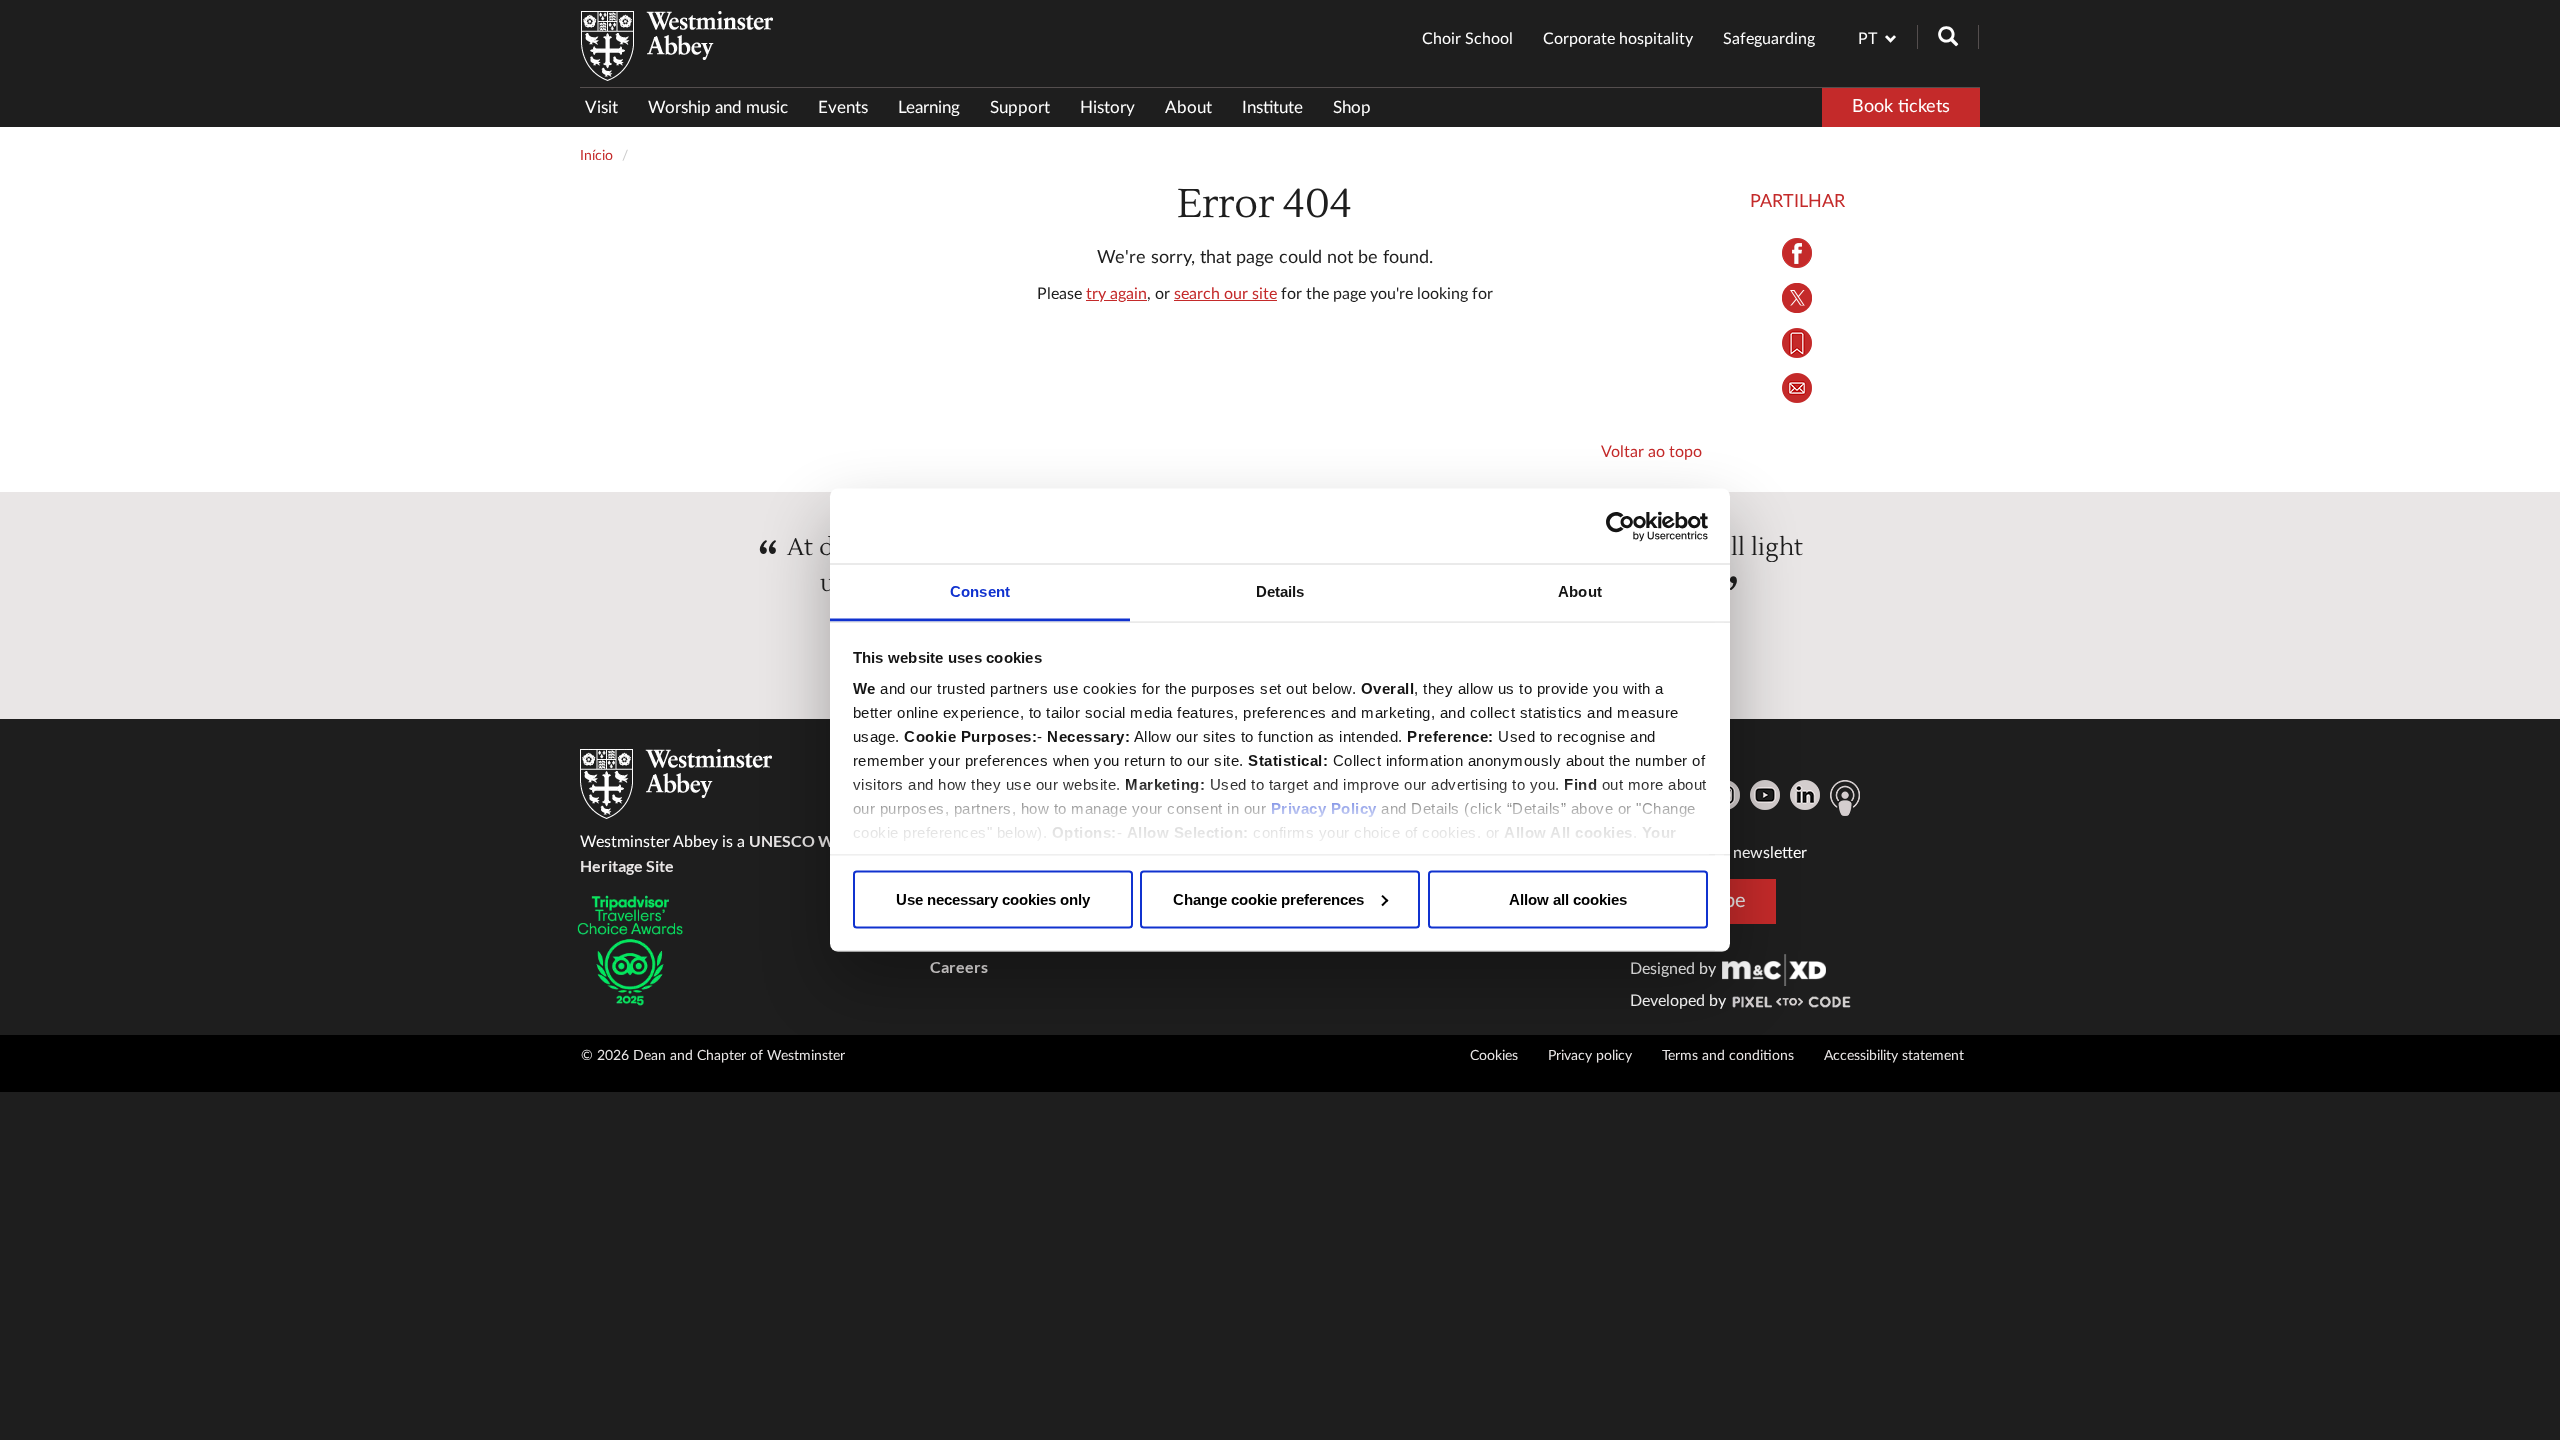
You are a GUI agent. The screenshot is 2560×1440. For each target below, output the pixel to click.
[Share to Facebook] (1798, 253)
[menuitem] (609, 107)
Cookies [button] (1494, 1056)
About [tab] (1580, 591)
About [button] (1188, 107)
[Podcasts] (1845, 798)
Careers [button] (959, 966)
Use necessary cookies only (993, 898)
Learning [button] (929, 107)
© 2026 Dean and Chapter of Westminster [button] (713, 1056)
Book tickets (1901, 107)
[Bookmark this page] (1798, 343)
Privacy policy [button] (1590, 1056)
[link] (1774, 969)
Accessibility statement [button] (1894, 1056)
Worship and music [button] (718, 107)
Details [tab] (1280, 591)
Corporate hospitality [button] (1618, 39)
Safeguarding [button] (1769, 39)
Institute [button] (1272, 107)
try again (1116, 294)
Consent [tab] (980, 591)
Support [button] (1020, 107)
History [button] (1107, 107)
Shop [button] (1352, 107)
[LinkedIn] (1805, 795)
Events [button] (843, 107)
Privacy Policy (1324, 808)
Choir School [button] (1467, 39)
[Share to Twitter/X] (1798, 298)
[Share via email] (1798, 388)
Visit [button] (601, 107)
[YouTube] (1765, 795)
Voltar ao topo (1651, 452)
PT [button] (1867, 39)
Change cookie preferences (1268, 898)
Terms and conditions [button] (1728, 1056)
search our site (1225, 294)
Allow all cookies (1568, 898)
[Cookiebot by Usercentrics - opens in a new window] (1620, 526)
